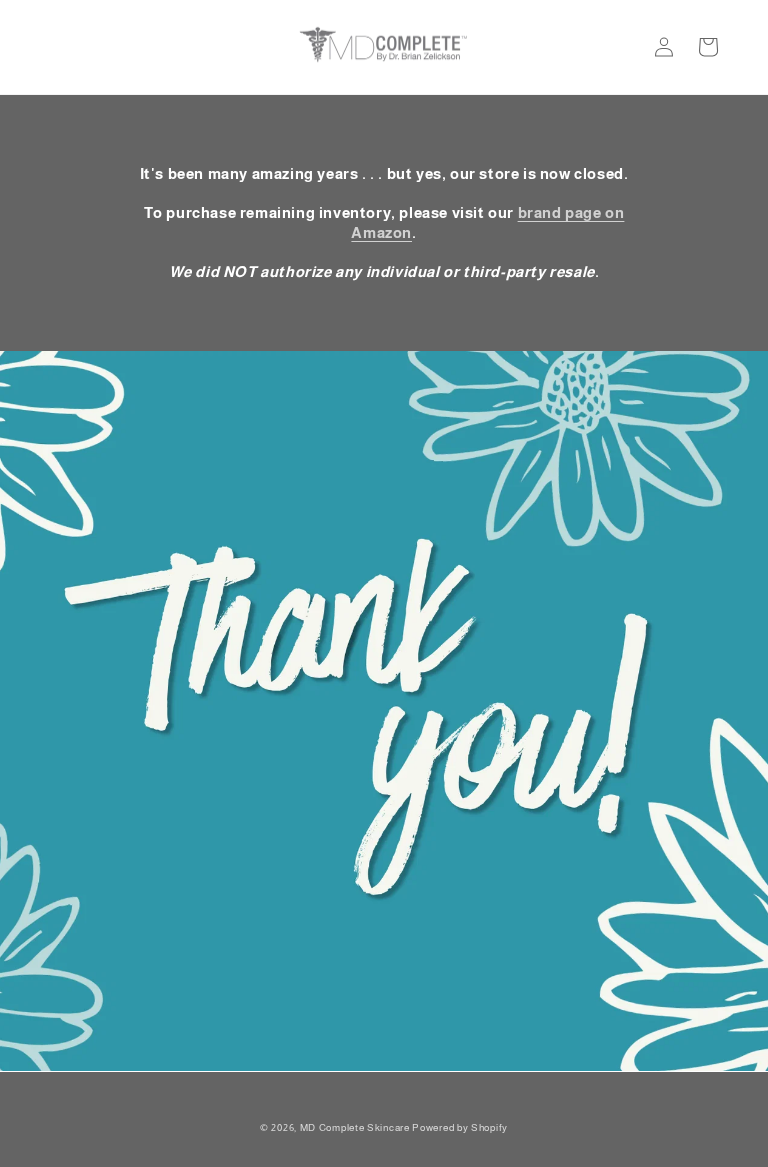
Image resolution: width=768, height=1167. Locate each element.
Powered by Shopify (460, 1127)
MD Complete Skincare (355, 1127)
